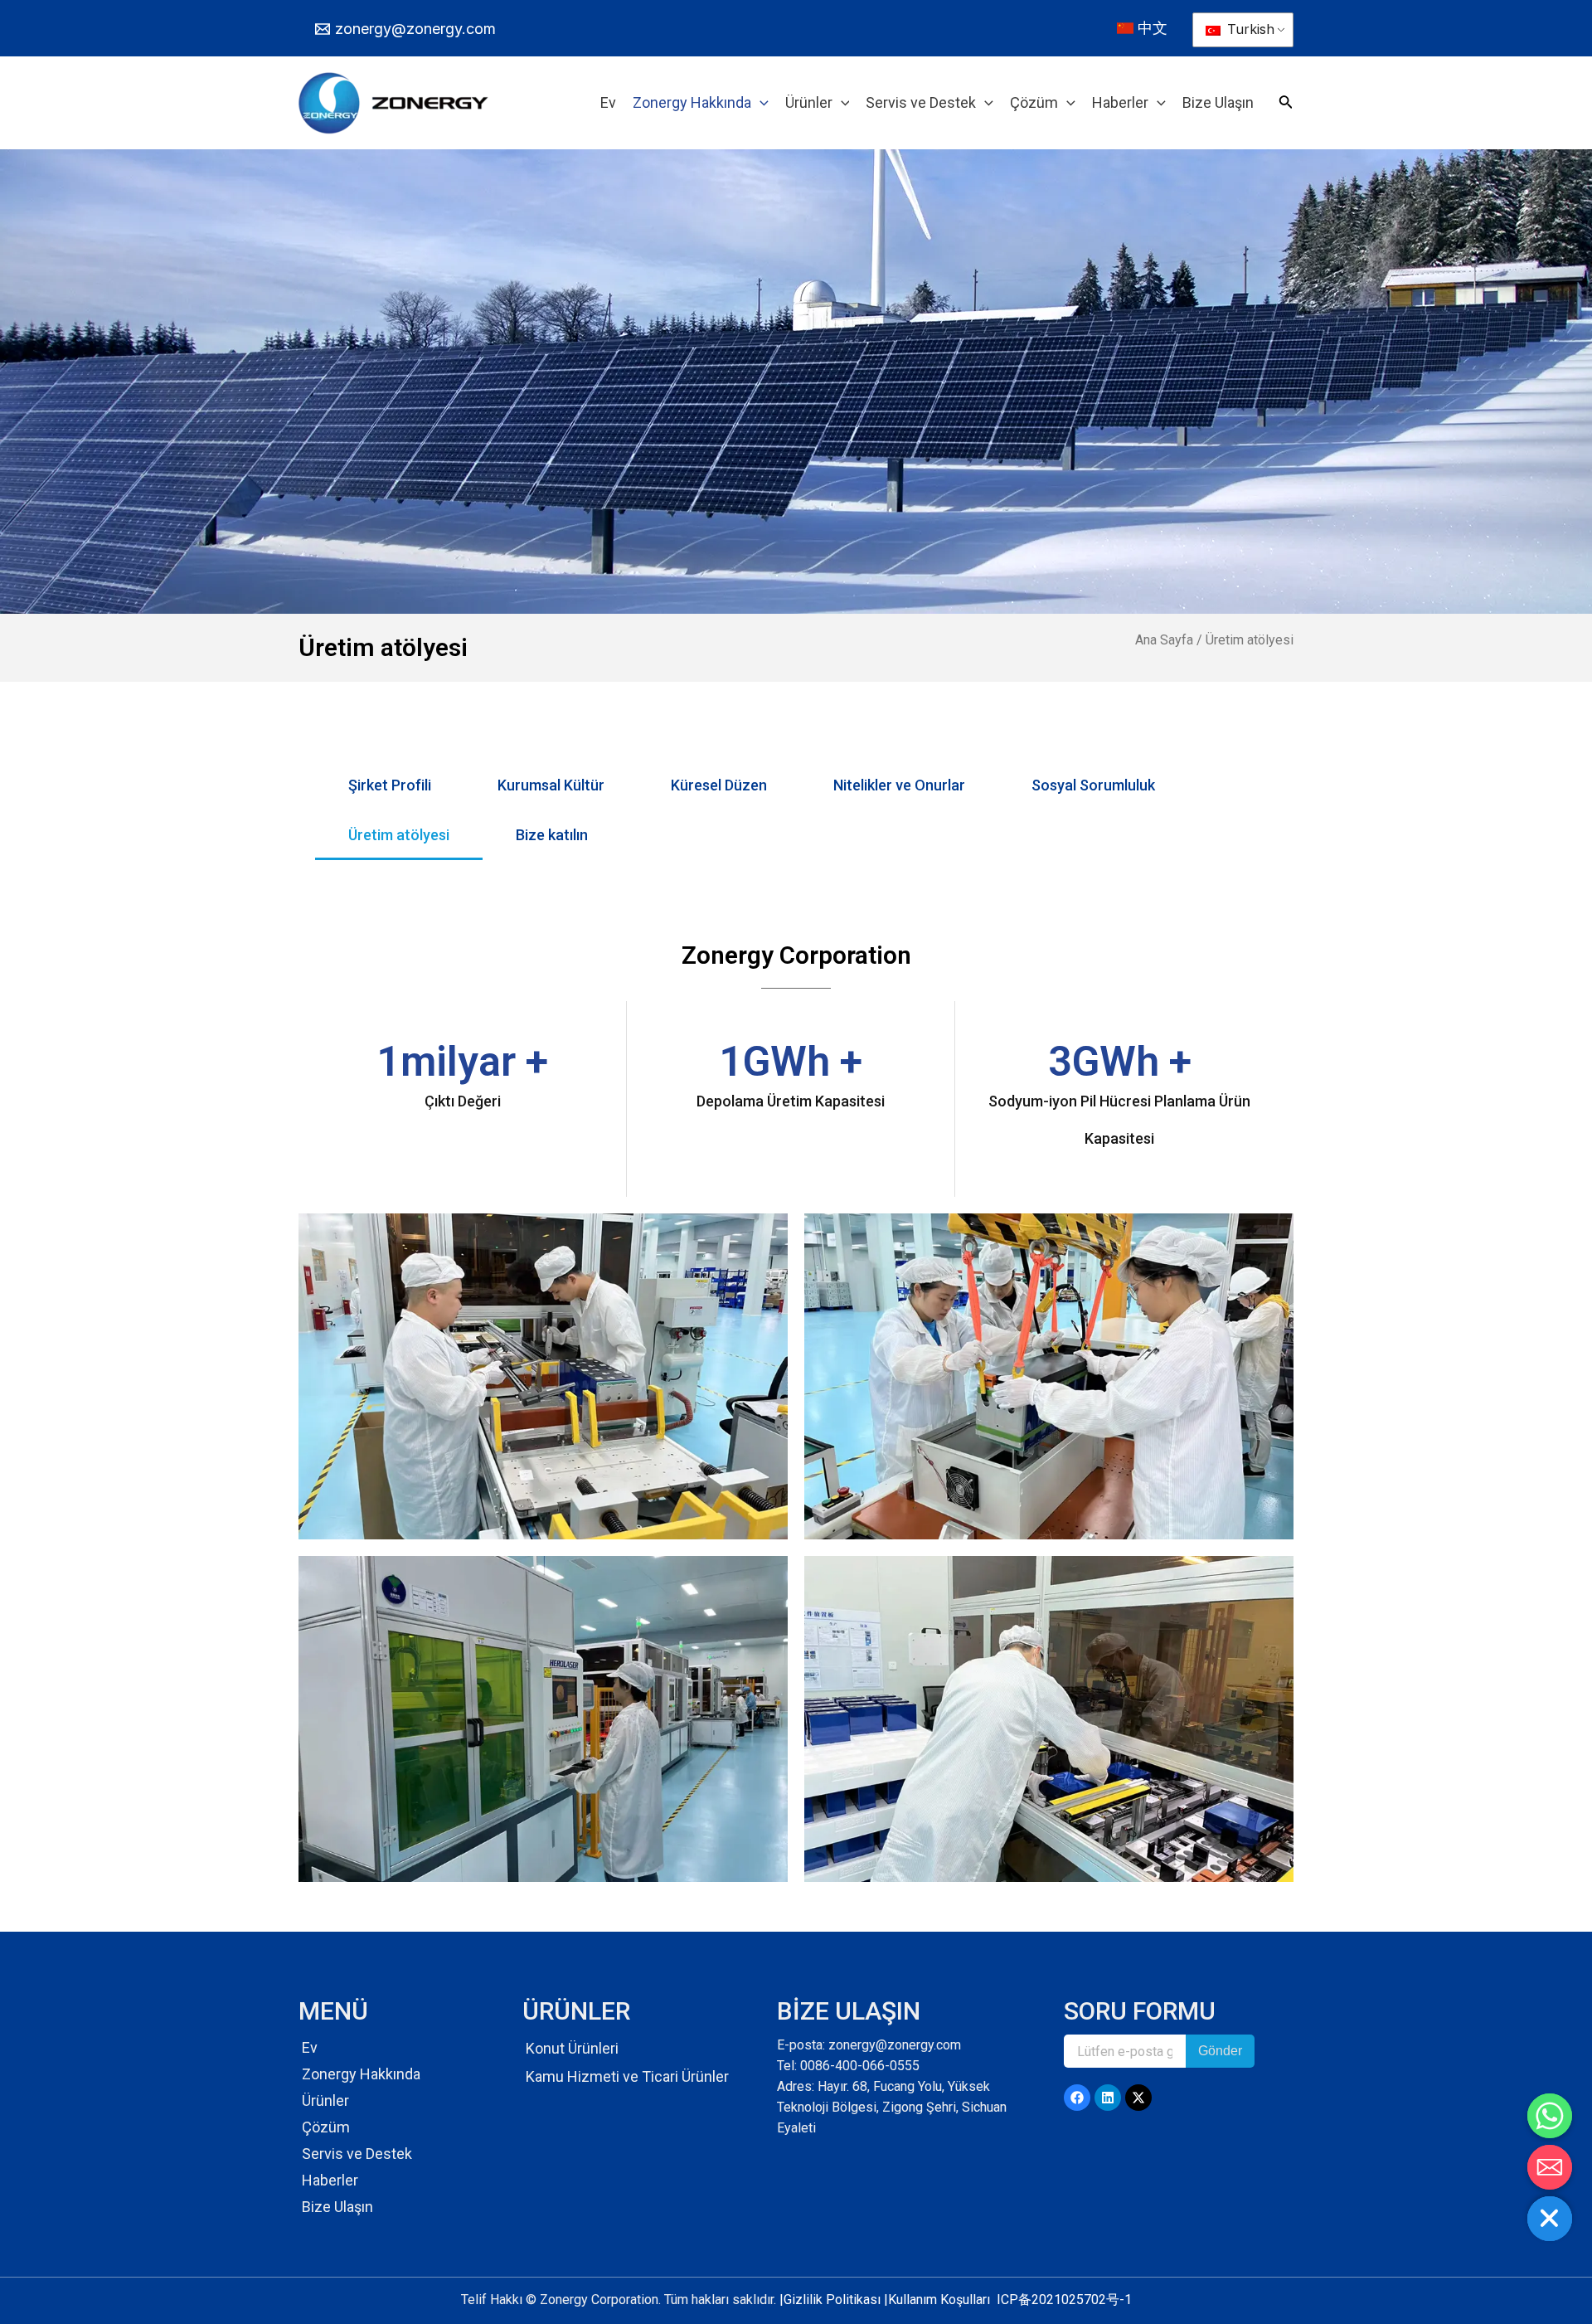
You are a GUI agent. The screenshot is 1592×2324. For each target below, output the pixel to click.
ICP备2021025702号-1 (1064, 2300)
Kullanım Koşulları (939, 2300)
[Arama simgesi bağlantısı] (1286, 105)
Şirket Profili (390, 785)
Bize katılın (552, 835)
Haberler (330, 2180)
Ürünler (325, 2100)
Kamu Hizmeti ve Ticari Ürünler (627, 2076)
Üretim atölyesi (399, 835)
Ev (310, 2047)
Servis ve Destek (357, 2154)
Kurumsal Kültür (551, 785)
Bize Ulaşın (337, 2207)
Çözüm (326, 2127)
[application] (760, 103)
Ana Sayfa (1164, 640)
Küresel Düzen (719, 785)
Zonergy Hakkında (361, 2074)
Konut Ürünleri (572, 2048)
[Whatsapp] (1550, 2116)
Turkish (1249, 29)
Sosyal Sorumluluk (1093, 785)
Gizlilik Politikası (832, 2300)
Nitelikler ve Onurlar (899, 785)
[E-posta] (1550, 2167)
